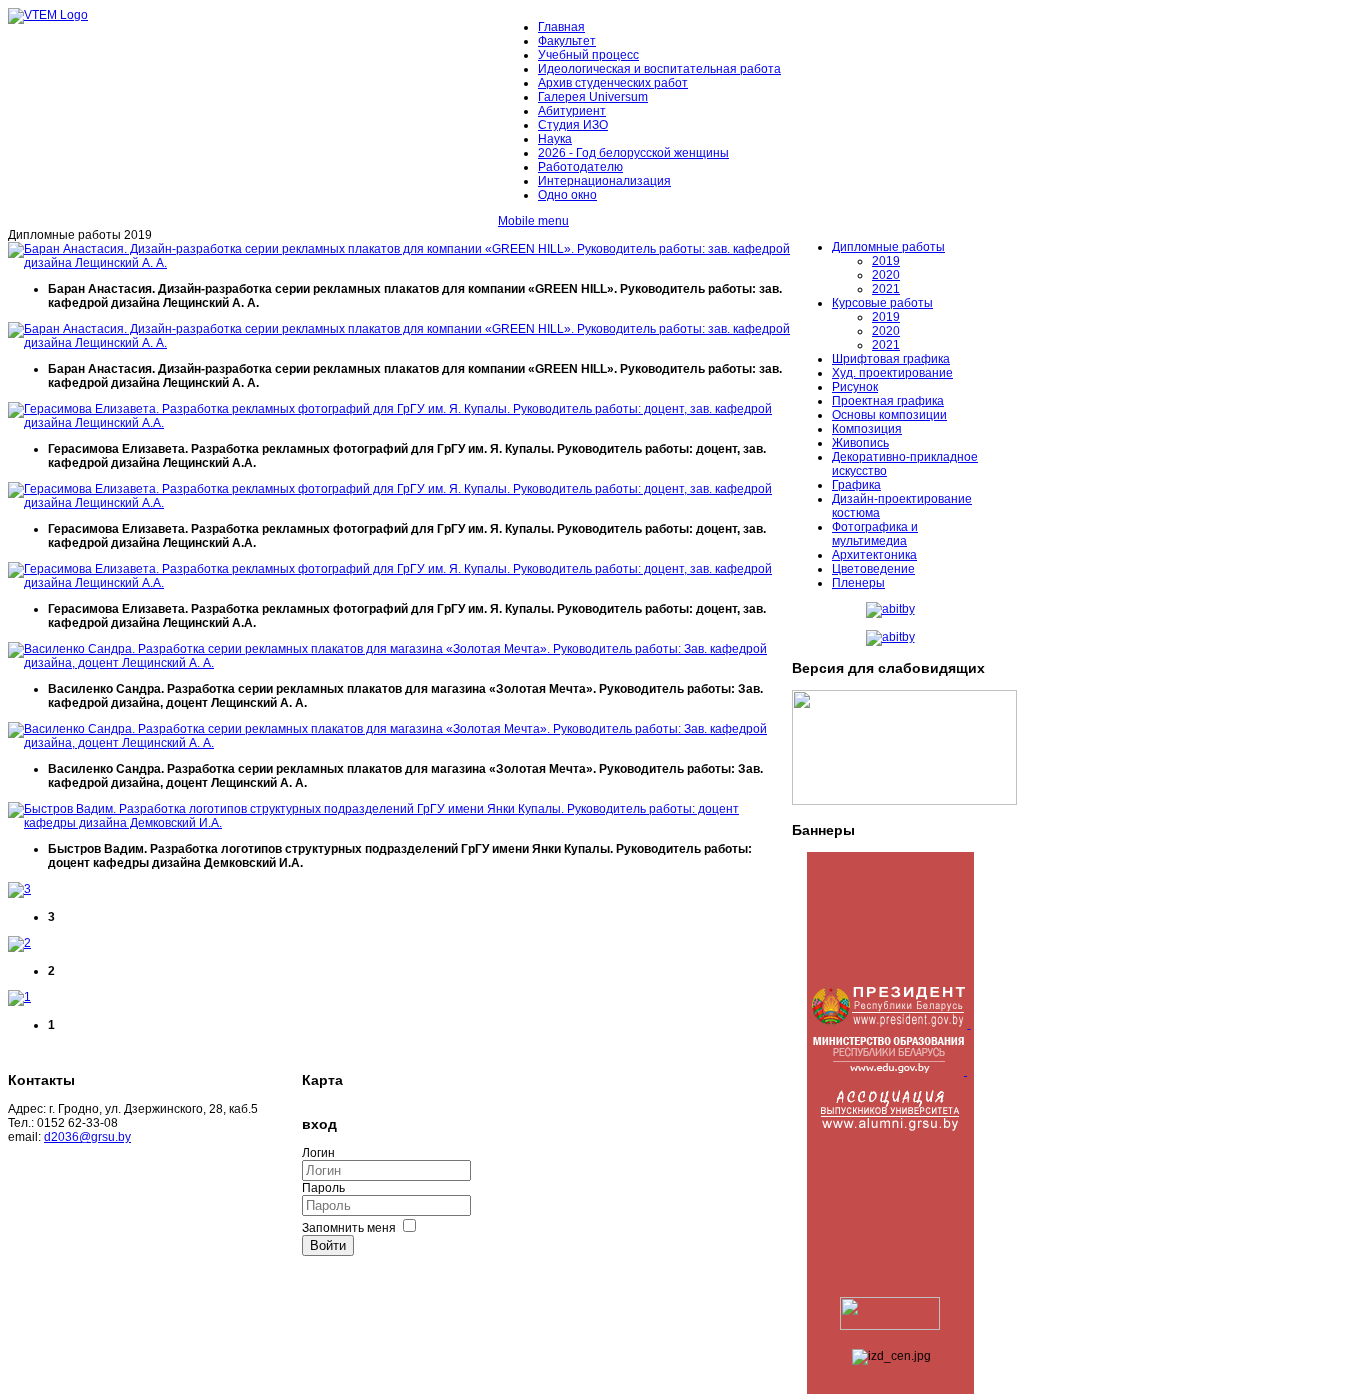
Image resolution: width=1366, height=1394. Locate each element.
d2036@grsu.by (87, 1137)
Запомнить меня (349, 1228)
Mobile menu (533, 221)
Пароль (323, 1188)
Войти (328, 1245)
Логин (318, 1153)
